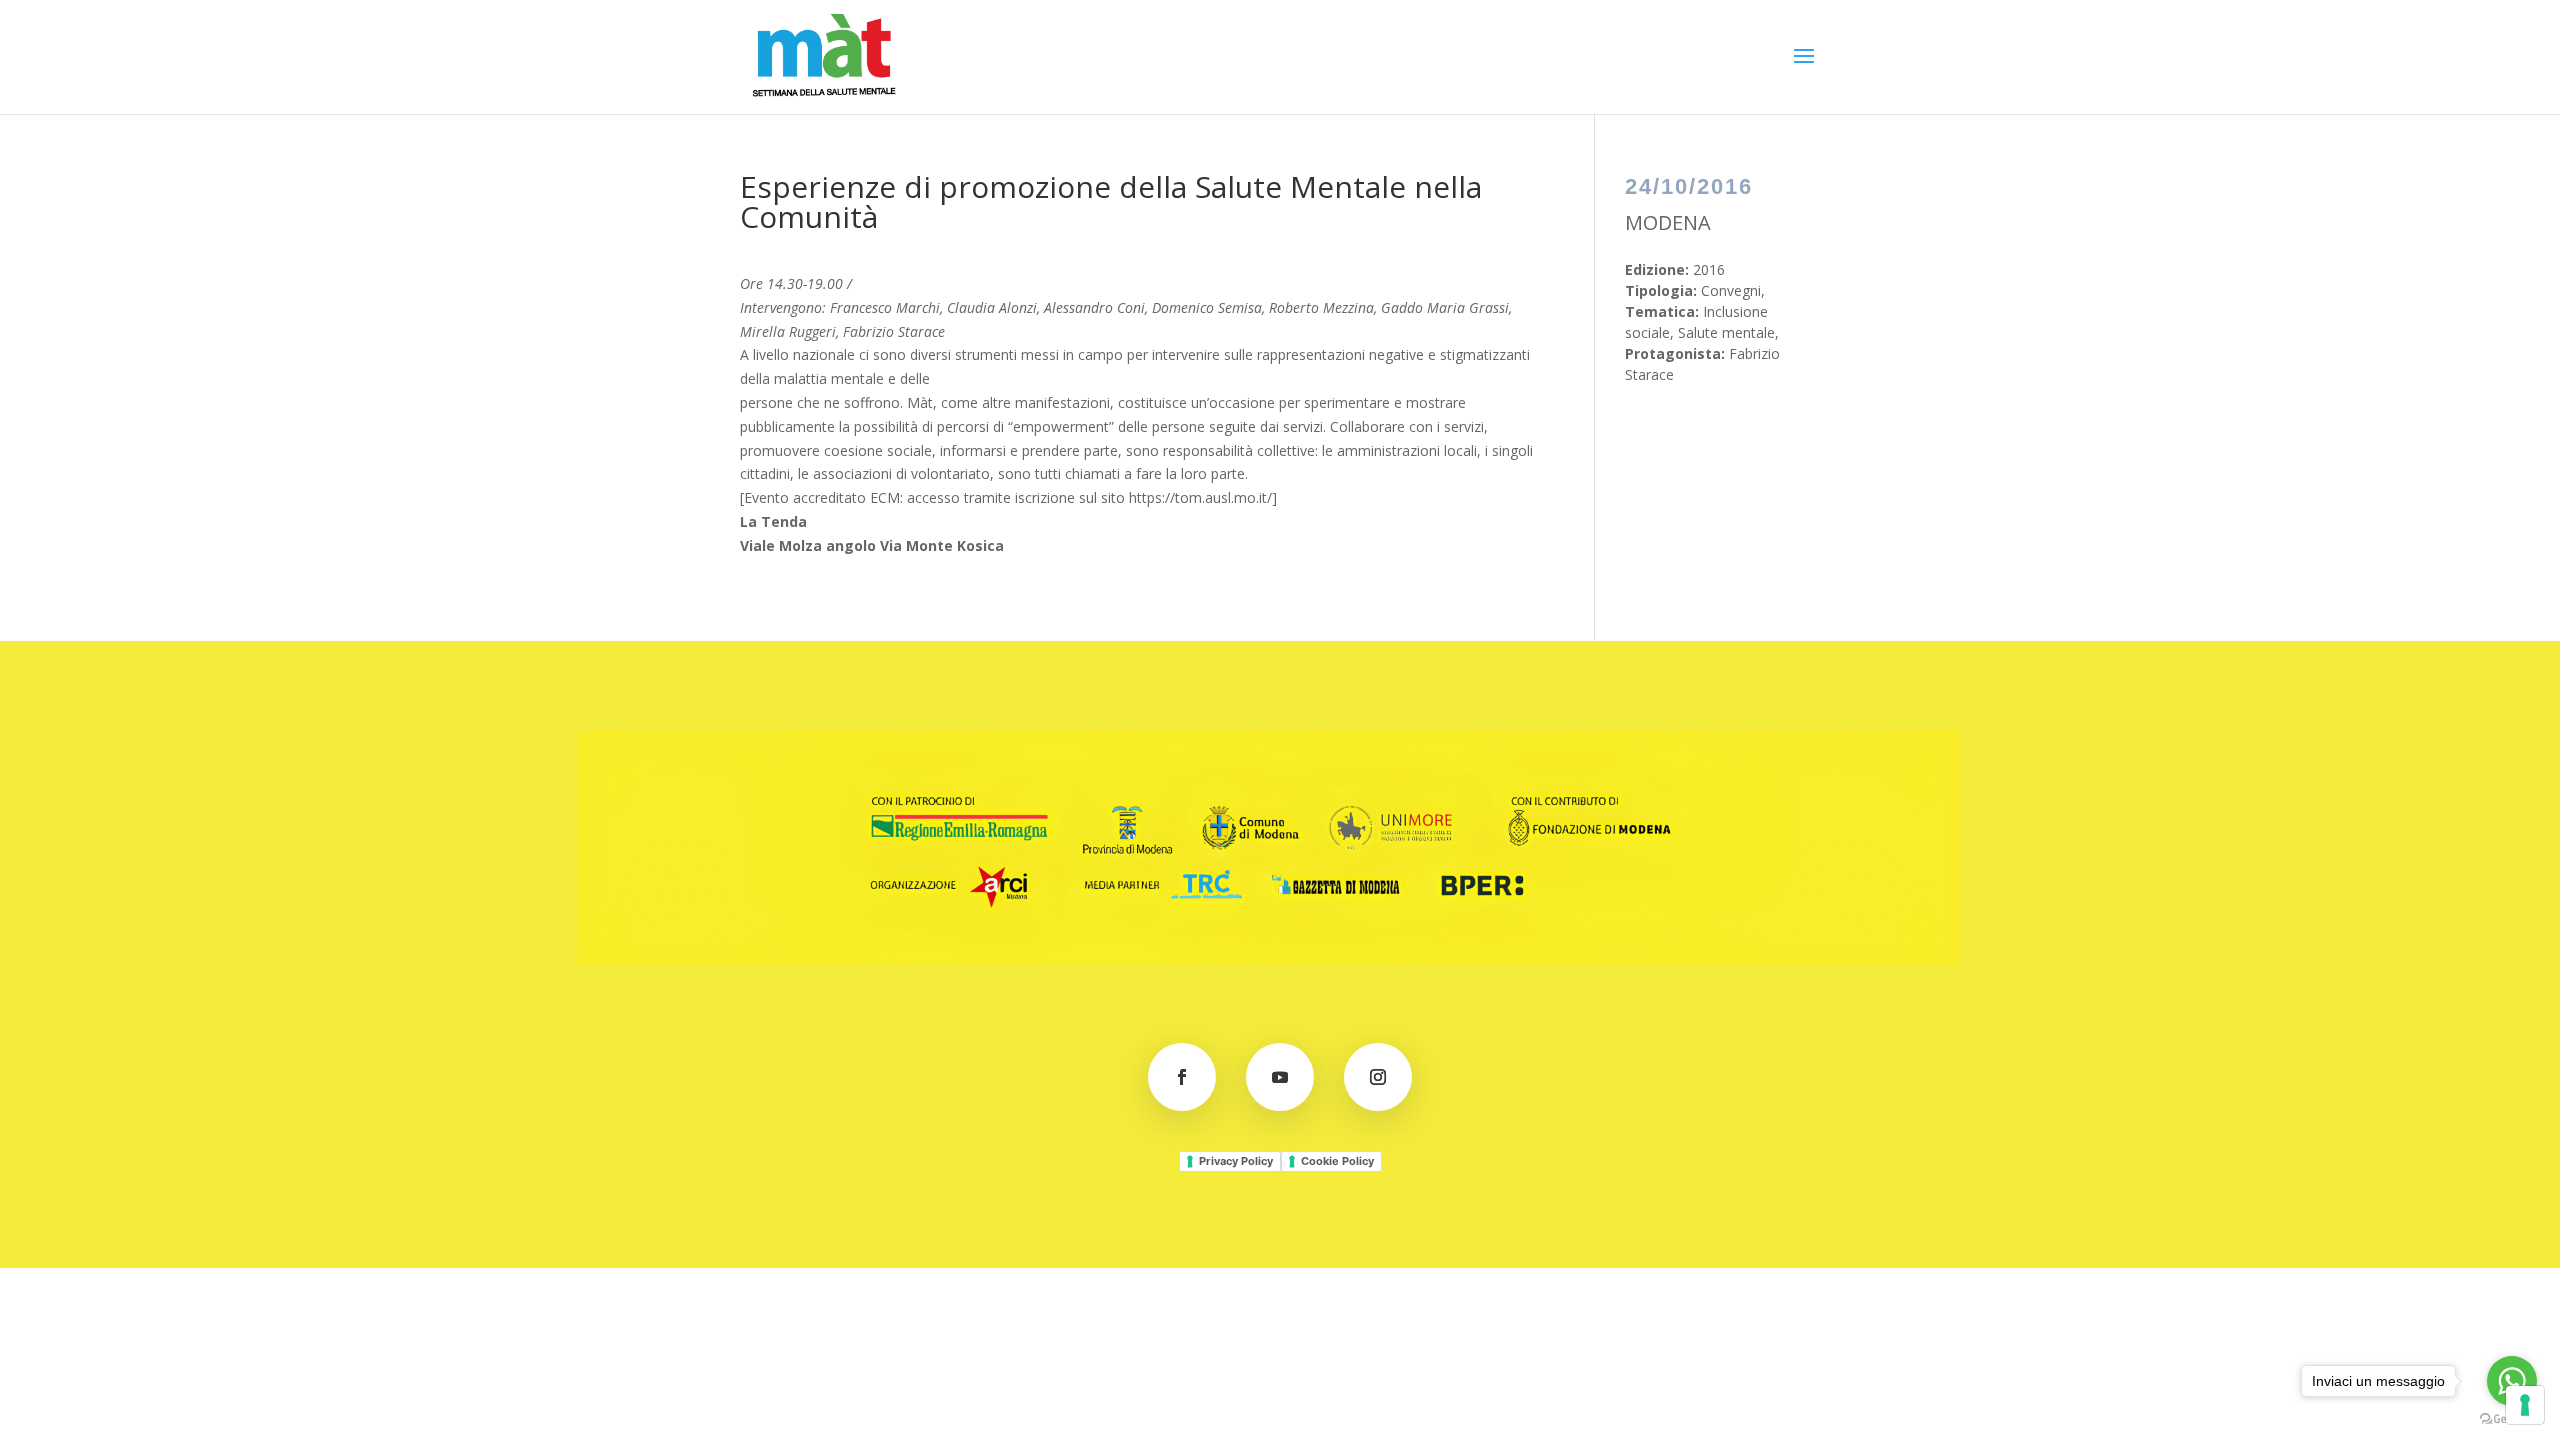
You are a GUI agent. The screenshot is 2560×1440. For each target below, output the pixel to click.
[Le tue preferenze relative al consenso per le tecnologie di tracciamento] (2525, 1405)
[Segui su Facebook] (1182, 1077)
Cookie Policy (1337, 1161)
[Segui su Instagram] (1378, 1077)
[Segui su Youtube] (1280, 1077)
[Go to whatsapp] (2512, 1381)
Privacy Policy (1236, 1161)
